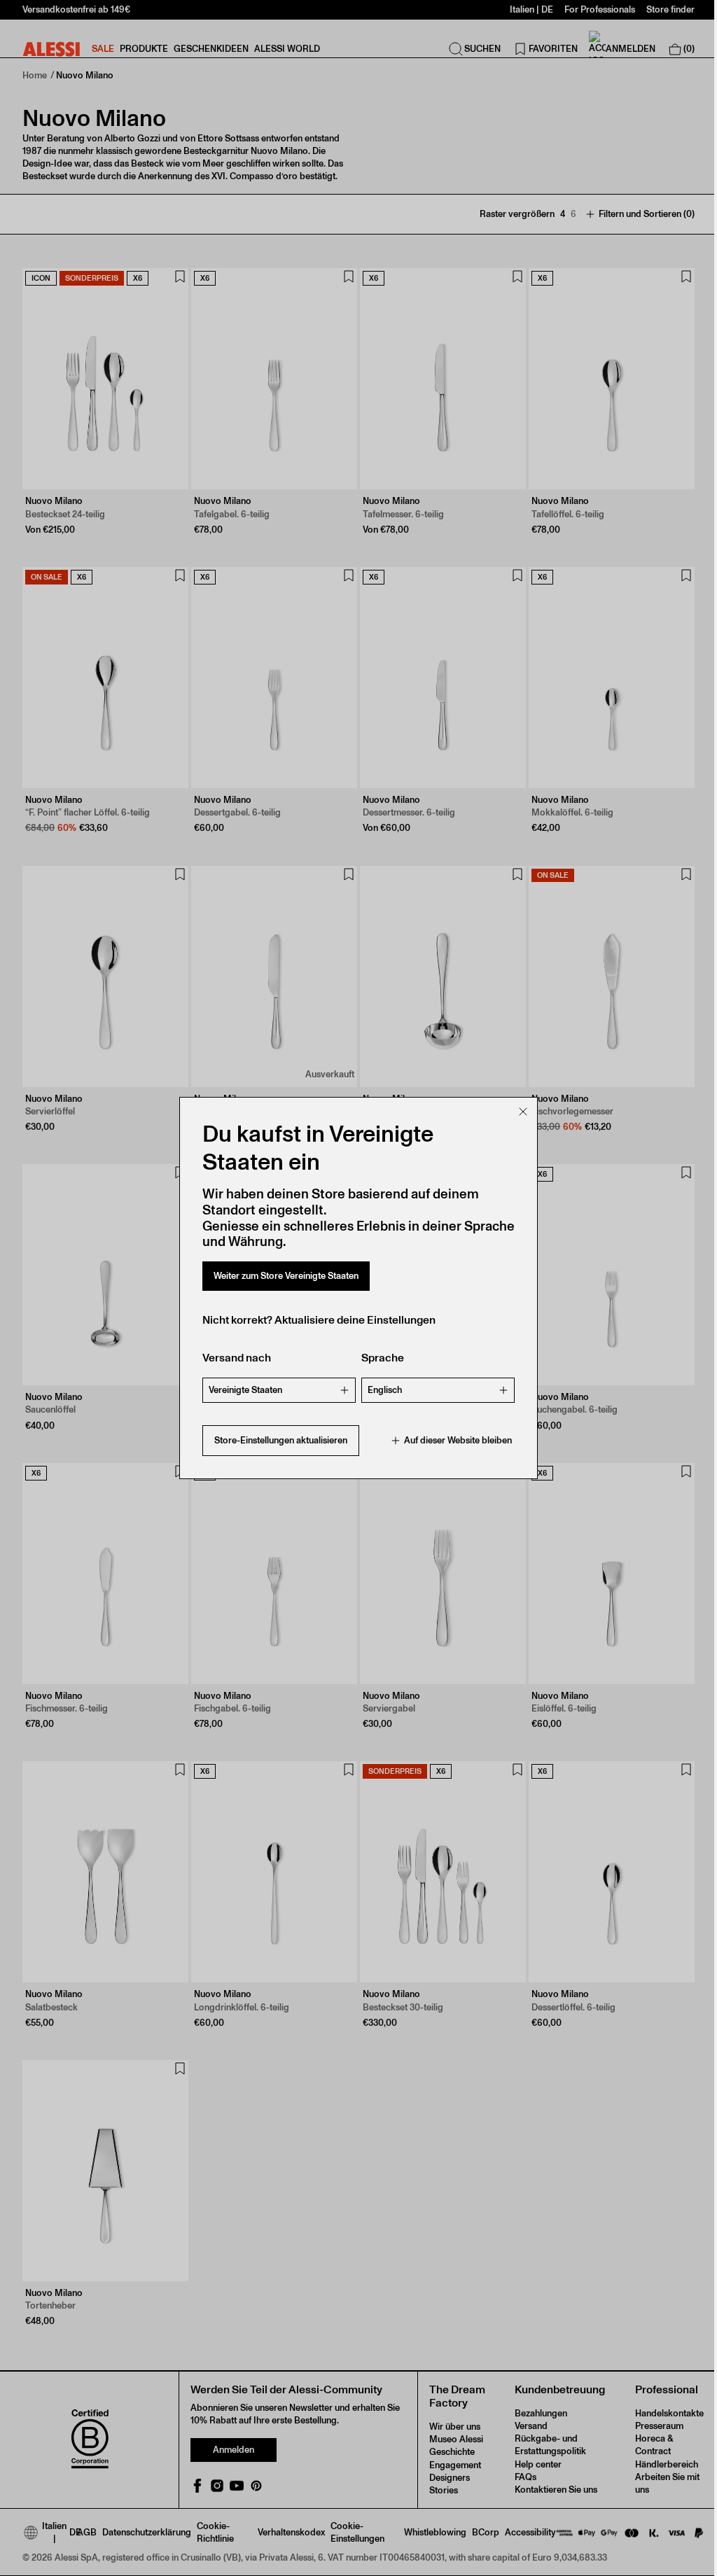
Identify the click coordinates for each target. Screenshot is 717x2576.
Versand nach (237, 1358)
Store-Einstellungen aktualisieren (281, 1440)
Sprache (383, 1358)
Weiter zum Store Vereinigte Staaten (286, 1276)
